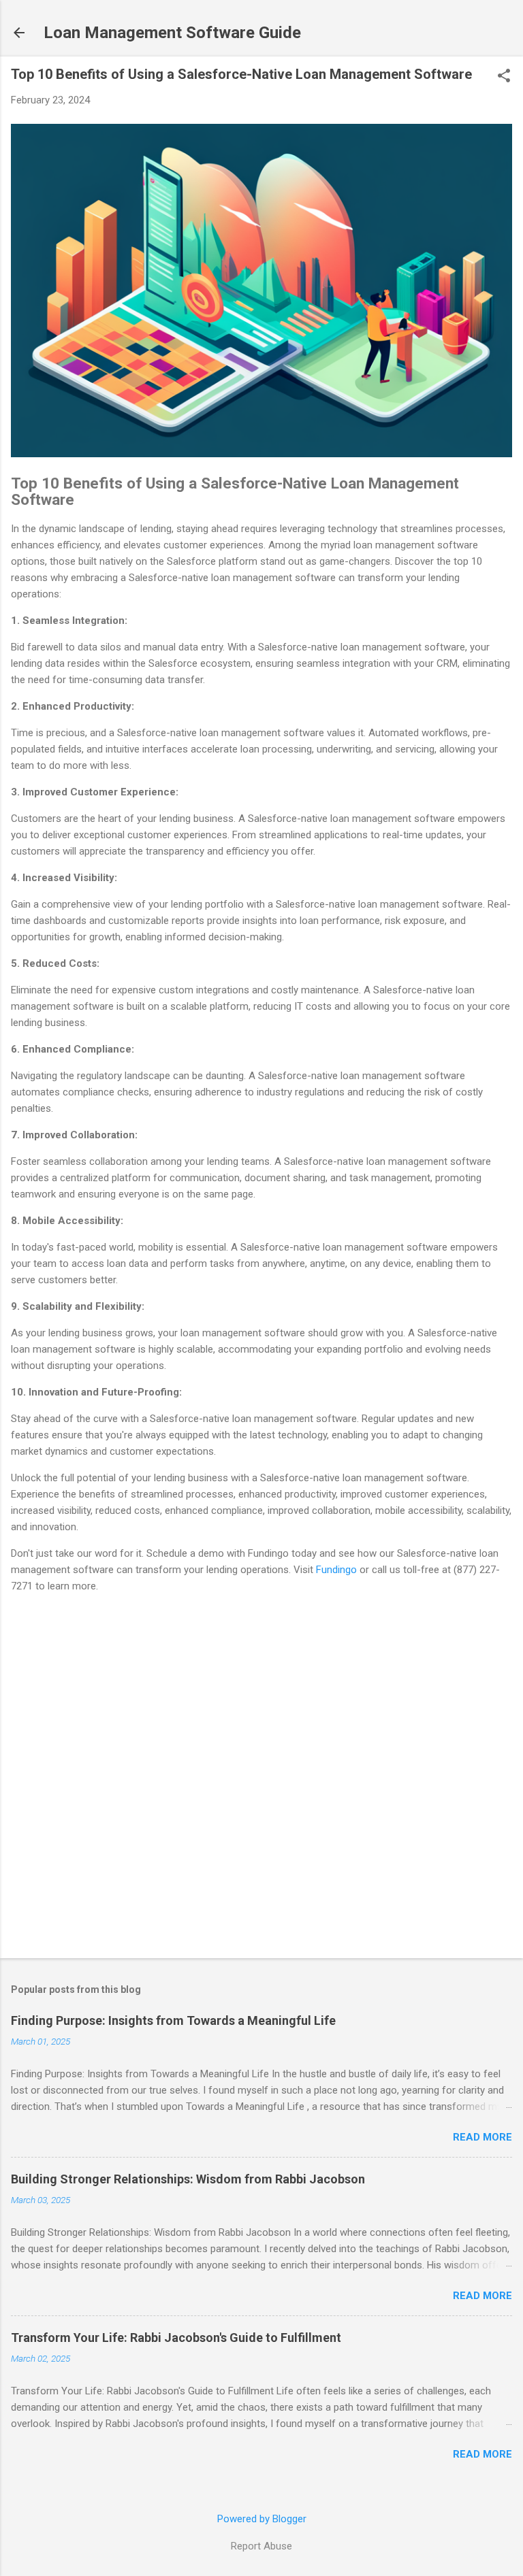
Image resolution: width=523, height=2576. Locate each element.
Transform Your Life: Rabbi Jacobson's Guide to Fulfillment (176, 2338)
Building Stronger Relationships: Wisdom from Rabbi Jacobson (188, 2179)
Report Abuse (261, 2546)
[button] (504, 77)
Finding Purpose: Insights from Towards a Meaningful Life (173, 2020)
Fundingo (336, 1570)
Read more (482, 2137)
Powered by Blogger (262, 2519)
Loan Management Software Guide (172, 33)
